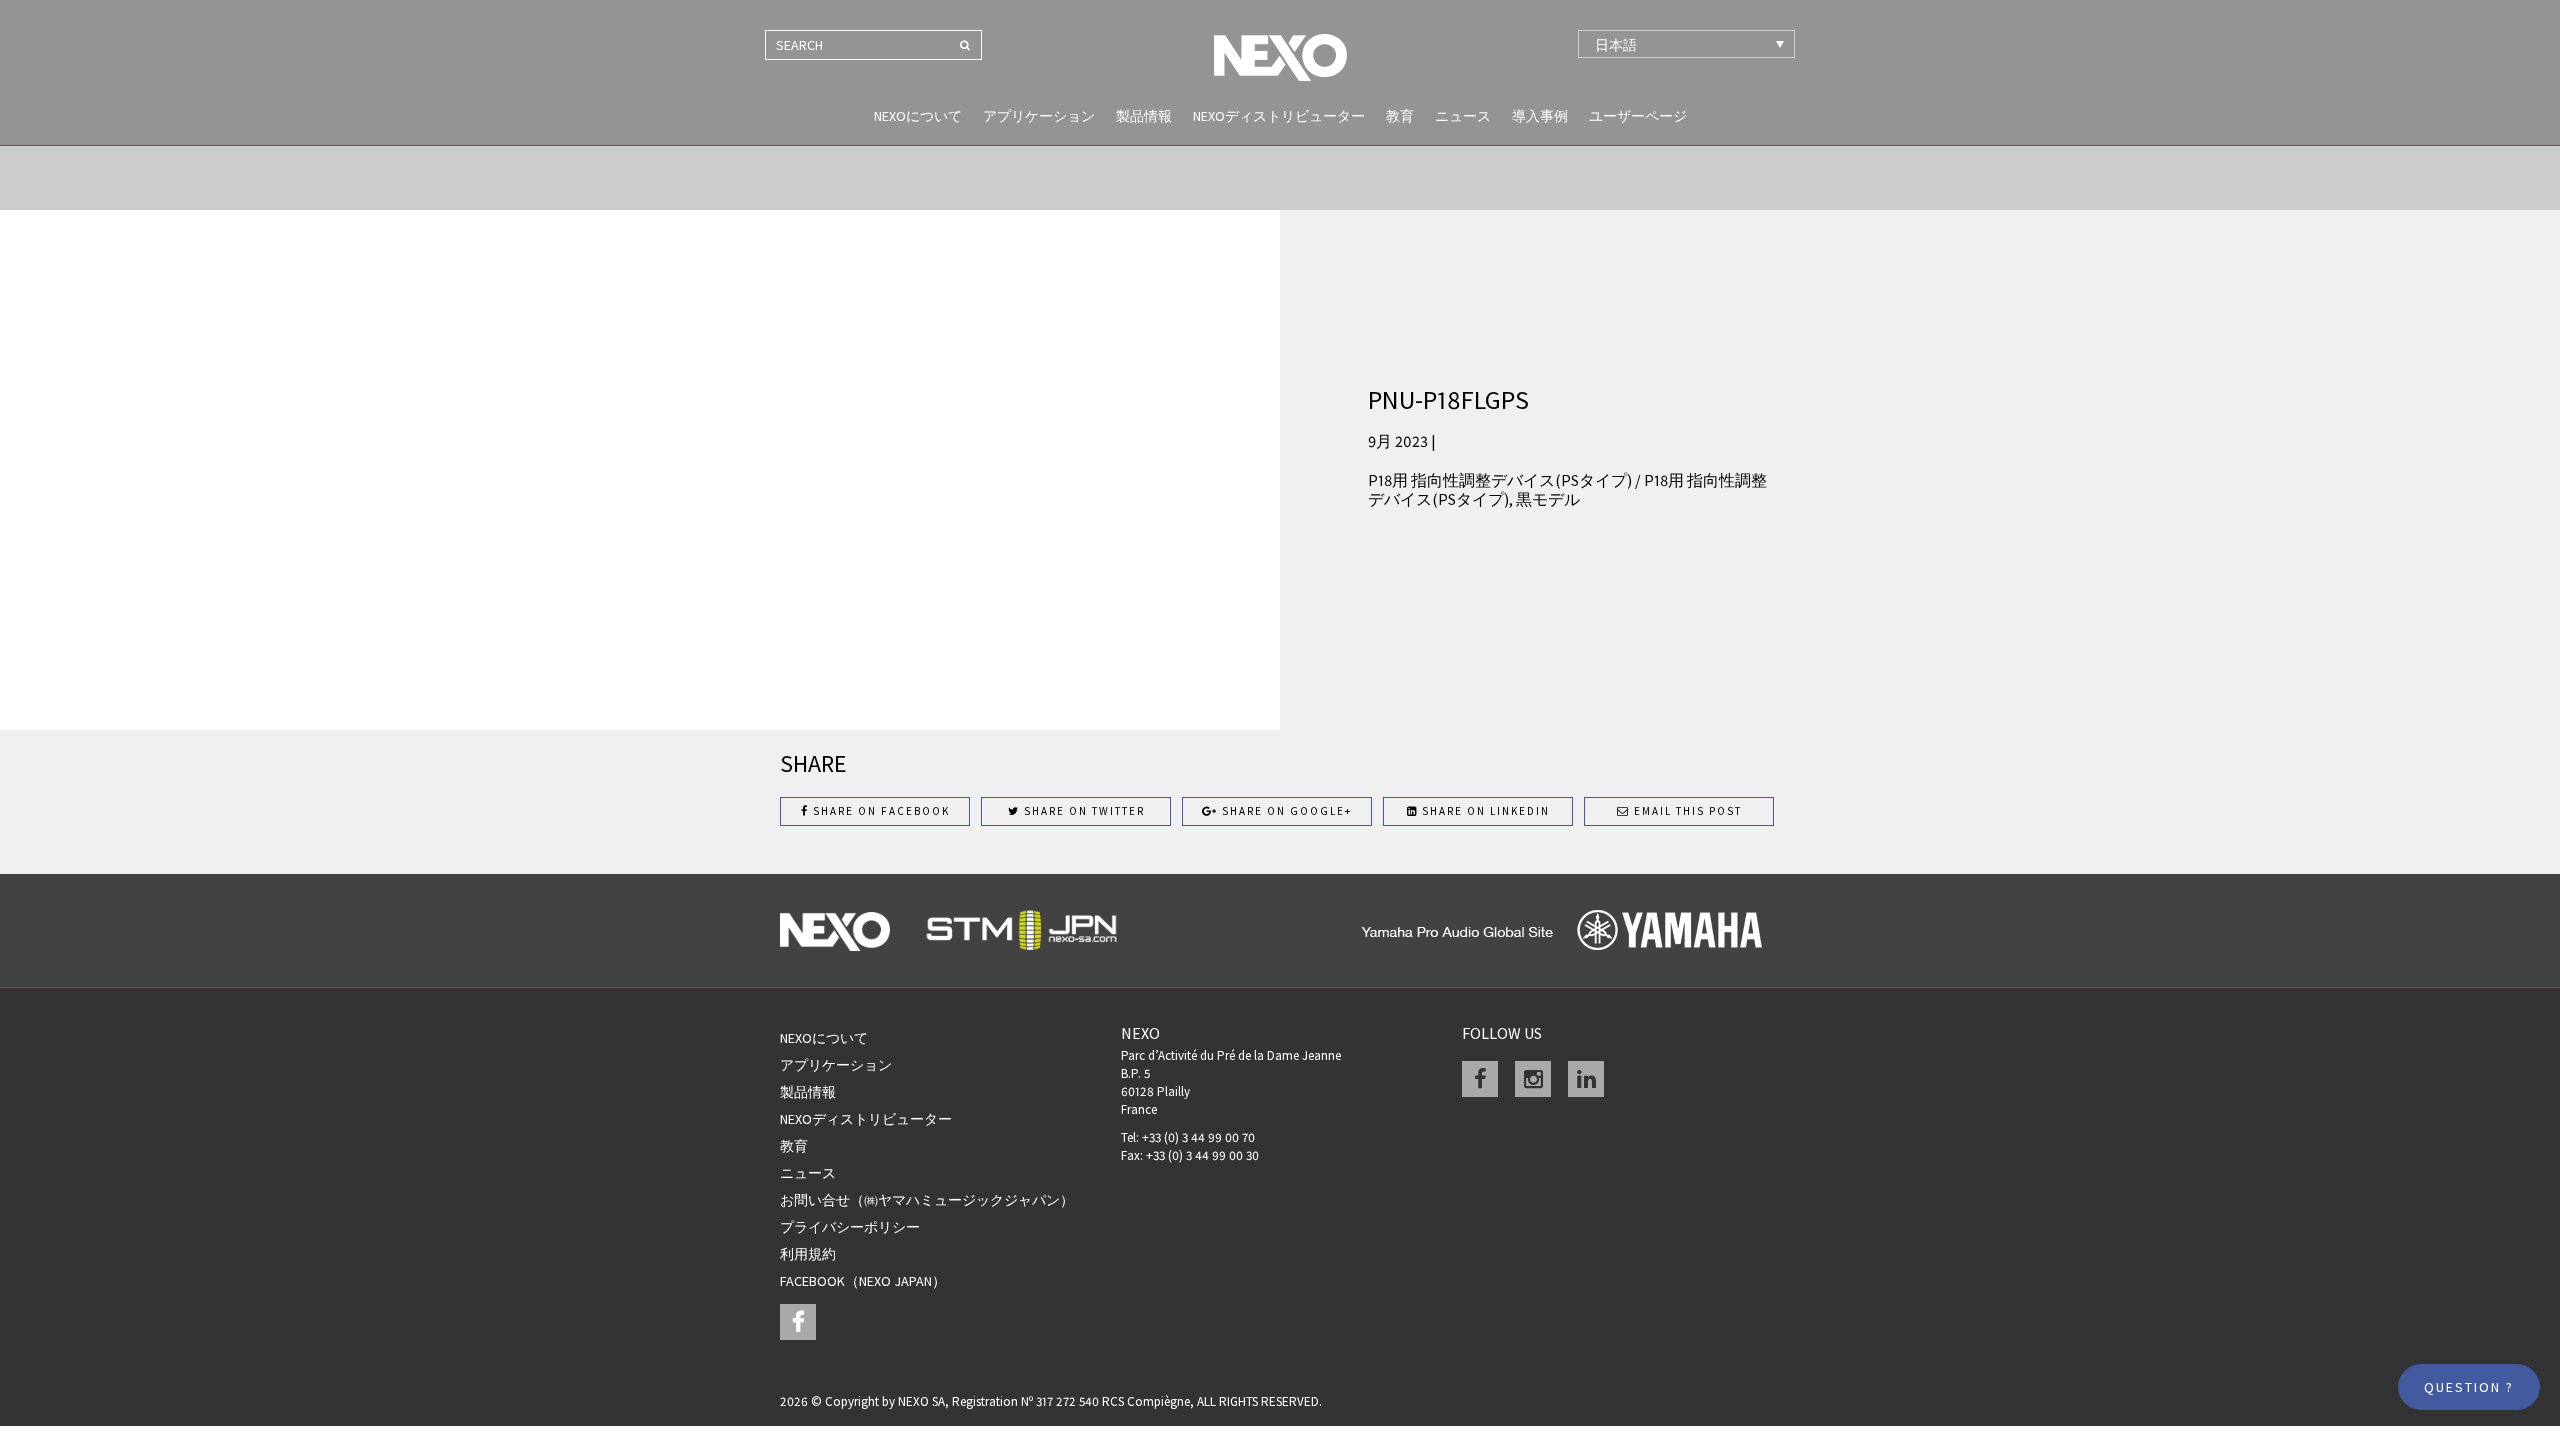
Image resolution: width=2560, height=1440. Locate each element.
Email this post (1686, 811)
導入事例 (1540, 116)
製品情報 (1144, 116)
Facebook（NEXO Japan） (863, 1281)
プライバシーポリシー (850, 1227)
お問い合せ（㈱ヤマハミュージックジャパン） (927, 1200)
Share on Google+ (1285, 811)
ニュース (1463, 116)
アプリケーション (1039, 116)
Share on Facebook (879, 811)
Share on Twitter (1082, 811)
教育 (1400, 116)
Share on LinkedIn (1484, 811)
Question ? (2469, 1387)
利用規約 (808, 1254)
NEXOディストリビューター (1279, 116)
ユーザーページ (1638, 116)
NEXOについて (918, 116)
